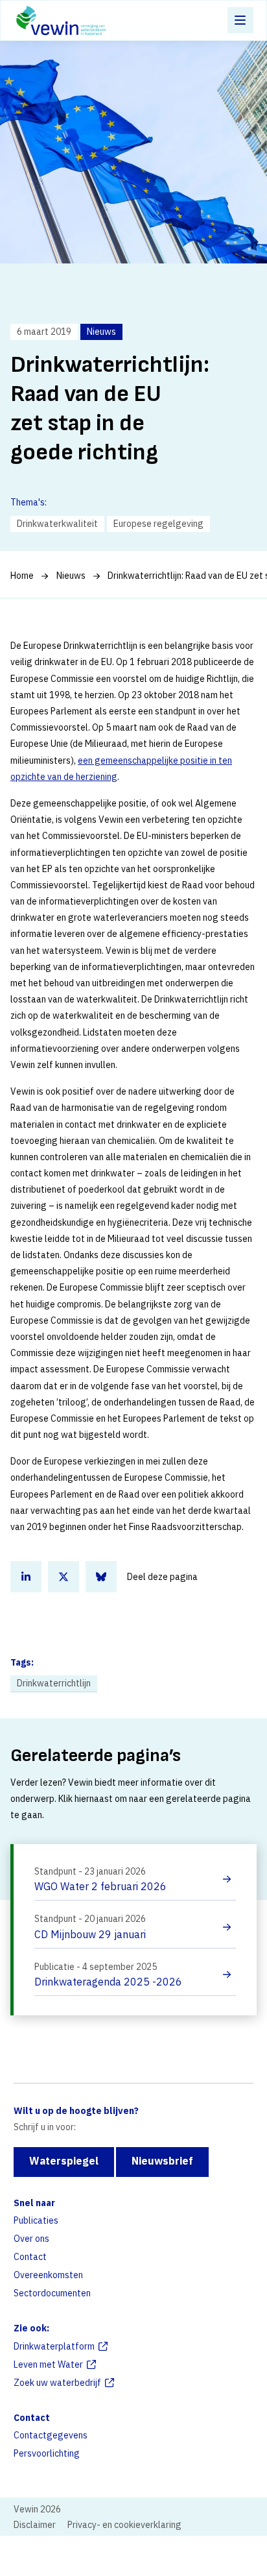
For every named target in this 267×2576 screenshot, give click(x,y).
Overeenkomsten (48, 2275)
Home (22, 576)
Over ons (31, 2239)
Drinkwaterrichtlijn (54, 1683)
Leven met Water (48, 2364)
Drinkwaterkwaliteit (57, 524)
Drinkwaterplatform (54, 2346)
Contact (30, 2257)
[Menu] (240, 20)
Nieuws (71, 576)
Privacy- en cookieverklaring (124, 2525)
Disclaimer (35, 2525)
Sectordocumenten (52, 2293)
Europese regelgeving (158, 524)
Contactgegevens (51, 2435)
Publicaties (36, 2220)
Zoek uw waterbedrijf (57, 2383)
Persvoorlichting (47, 2453)
